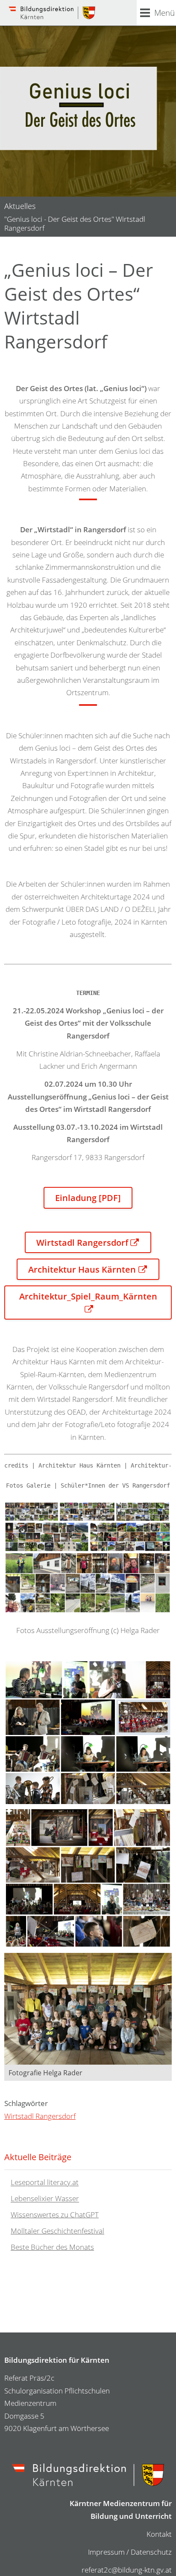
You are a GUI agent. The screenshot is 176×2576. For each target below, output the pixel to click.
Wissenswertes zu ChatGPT (55, 2215)
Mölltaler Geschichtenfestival (57, 2231)
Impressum (106, 2552)
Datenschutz (151, 2552)
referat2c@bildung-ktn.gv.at (127, 2570)
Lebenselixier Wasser (45, 2199)
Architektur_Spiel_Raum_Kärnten (88, 1296)
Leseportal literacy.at (45, 2183)
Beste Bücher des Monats (52, 2247)
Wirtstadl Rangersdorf (82, 1242)
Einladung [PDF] (88, 1198)
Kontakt (159, 2534)
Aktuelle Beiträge (38, 2157)
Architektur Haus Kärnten (82, 1269)
